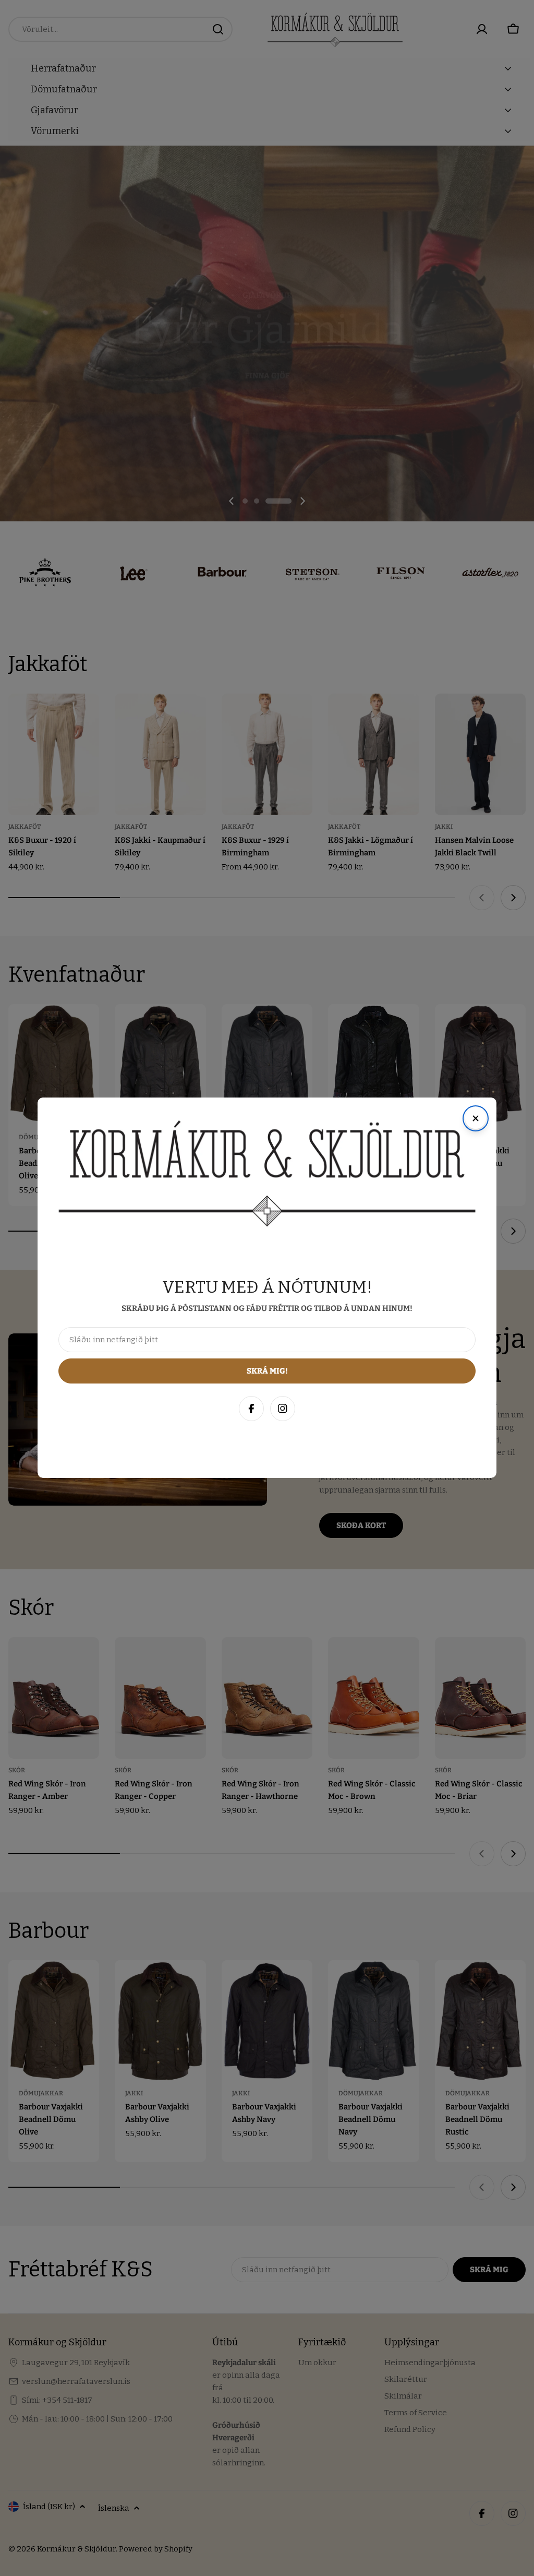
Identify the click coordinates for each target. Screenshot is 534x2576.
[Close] (515, 2341)
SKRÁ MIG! (387, 2517)
